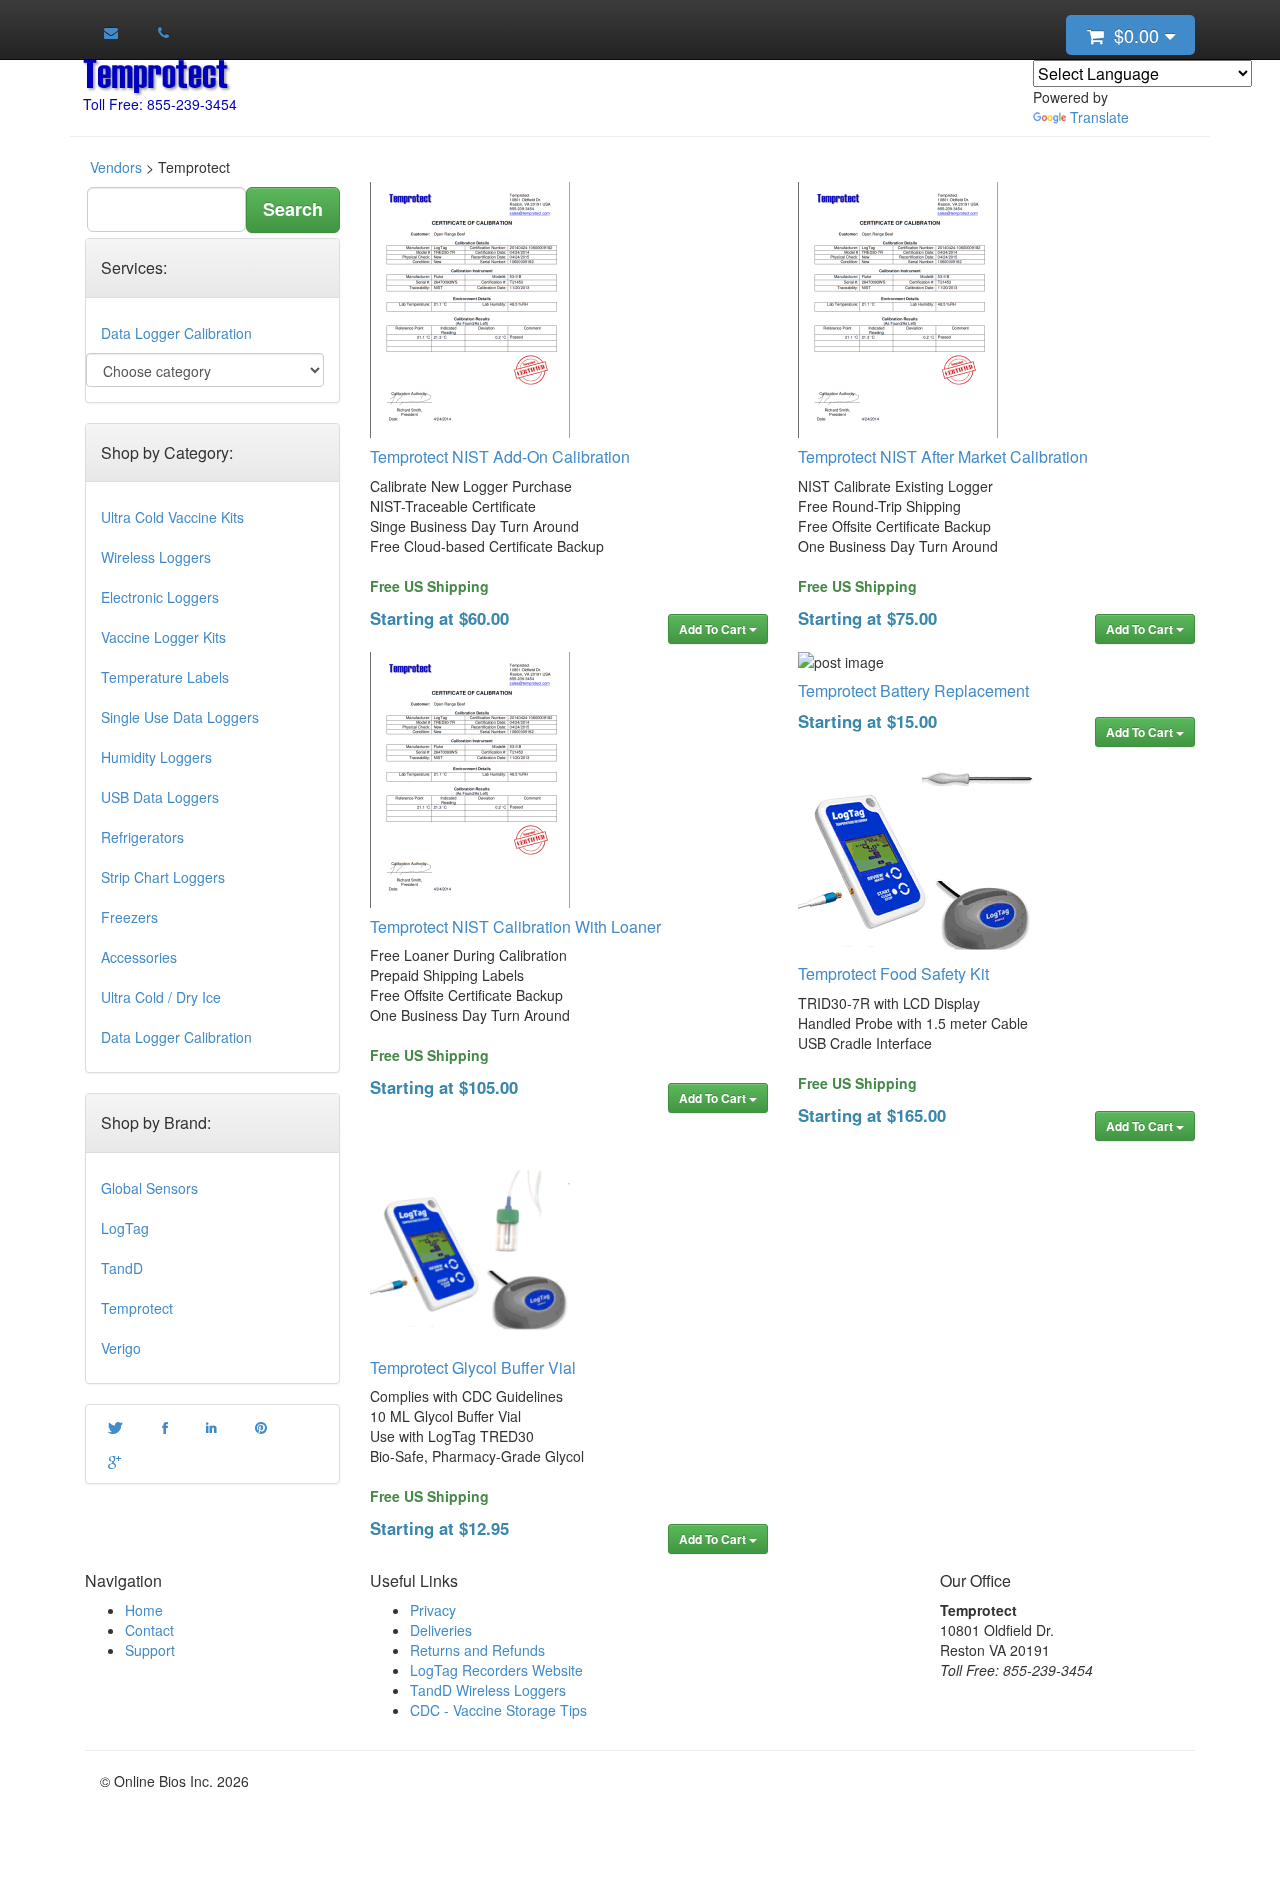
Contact (149, 1630)
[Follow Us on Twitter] (115, 1427)
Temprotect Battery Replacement (913, 690)
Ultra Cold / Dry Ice (161, 997)
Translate (1099, 117)
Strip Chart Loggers (163, 877)
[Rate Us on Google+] (114, 1461)
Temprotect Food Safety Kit (893, 973)
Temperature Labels (165, 677)
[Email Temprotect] (111, 32)
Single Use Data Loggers (180, 717)
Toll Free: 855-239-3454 (160, 104)
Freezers (129, 917)
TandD (122, 1268)
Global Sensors (149, 1188)
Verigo (121, 1348)
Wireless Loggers (156, 557)
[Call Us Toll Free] (162, 32)
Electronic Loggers (160, 597)
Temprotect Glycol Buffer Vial (473, 1367)
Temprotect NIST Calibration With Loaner (515, 926)
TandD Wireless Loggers (488, 1690)
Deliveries (441, 1630)
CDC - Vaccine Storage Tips (498, 1710)
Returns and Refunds (477, 1650)
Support (150, 1650)
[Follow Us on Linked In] (211, 1427)
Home (144, 1610)
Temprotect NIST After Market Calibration (943, 456)
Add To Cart (714, 629)
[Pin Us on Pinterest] (261, 1427)
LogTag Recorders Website (496, 1670)
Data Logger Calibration (176, 333)
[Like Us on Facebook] (164, 1427)
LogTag (125, 1228)
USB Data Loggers (160, 797)
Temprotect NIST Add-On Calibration (500, 456)
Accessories (139, 957)
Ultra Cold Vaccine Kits (172, 517)
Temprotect (137, 1308)
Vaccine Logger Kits (163, 637)
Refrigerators (142, 837)
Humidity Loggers (156, 757)
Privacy (433, 1610)
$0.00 (1134, 35)
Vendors (116, 167)
